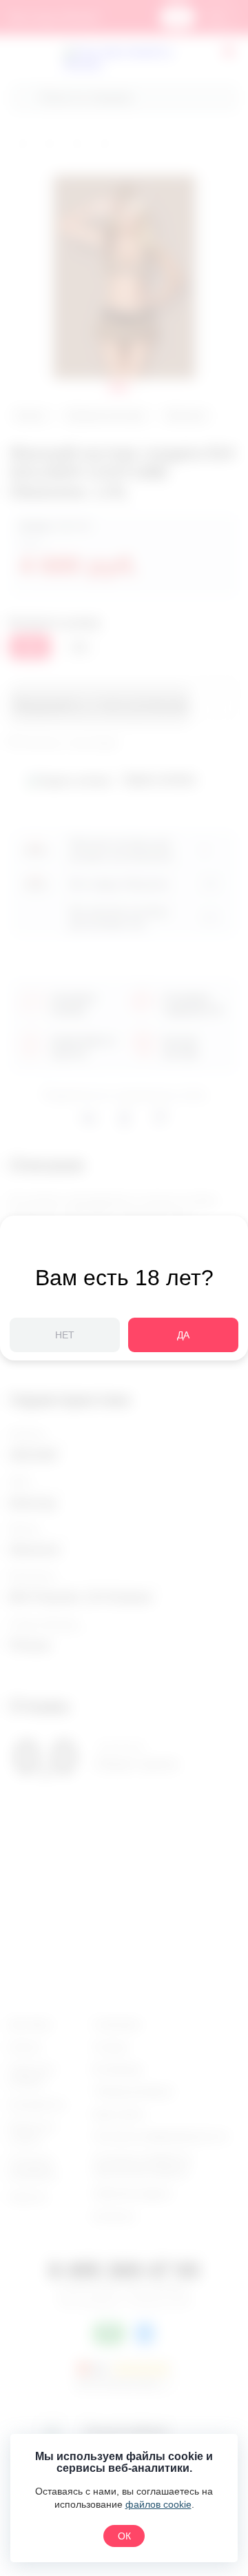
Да (183, 1335)
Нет (65, 1335)
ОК (124, 2536)
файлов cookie (158, 2504)
